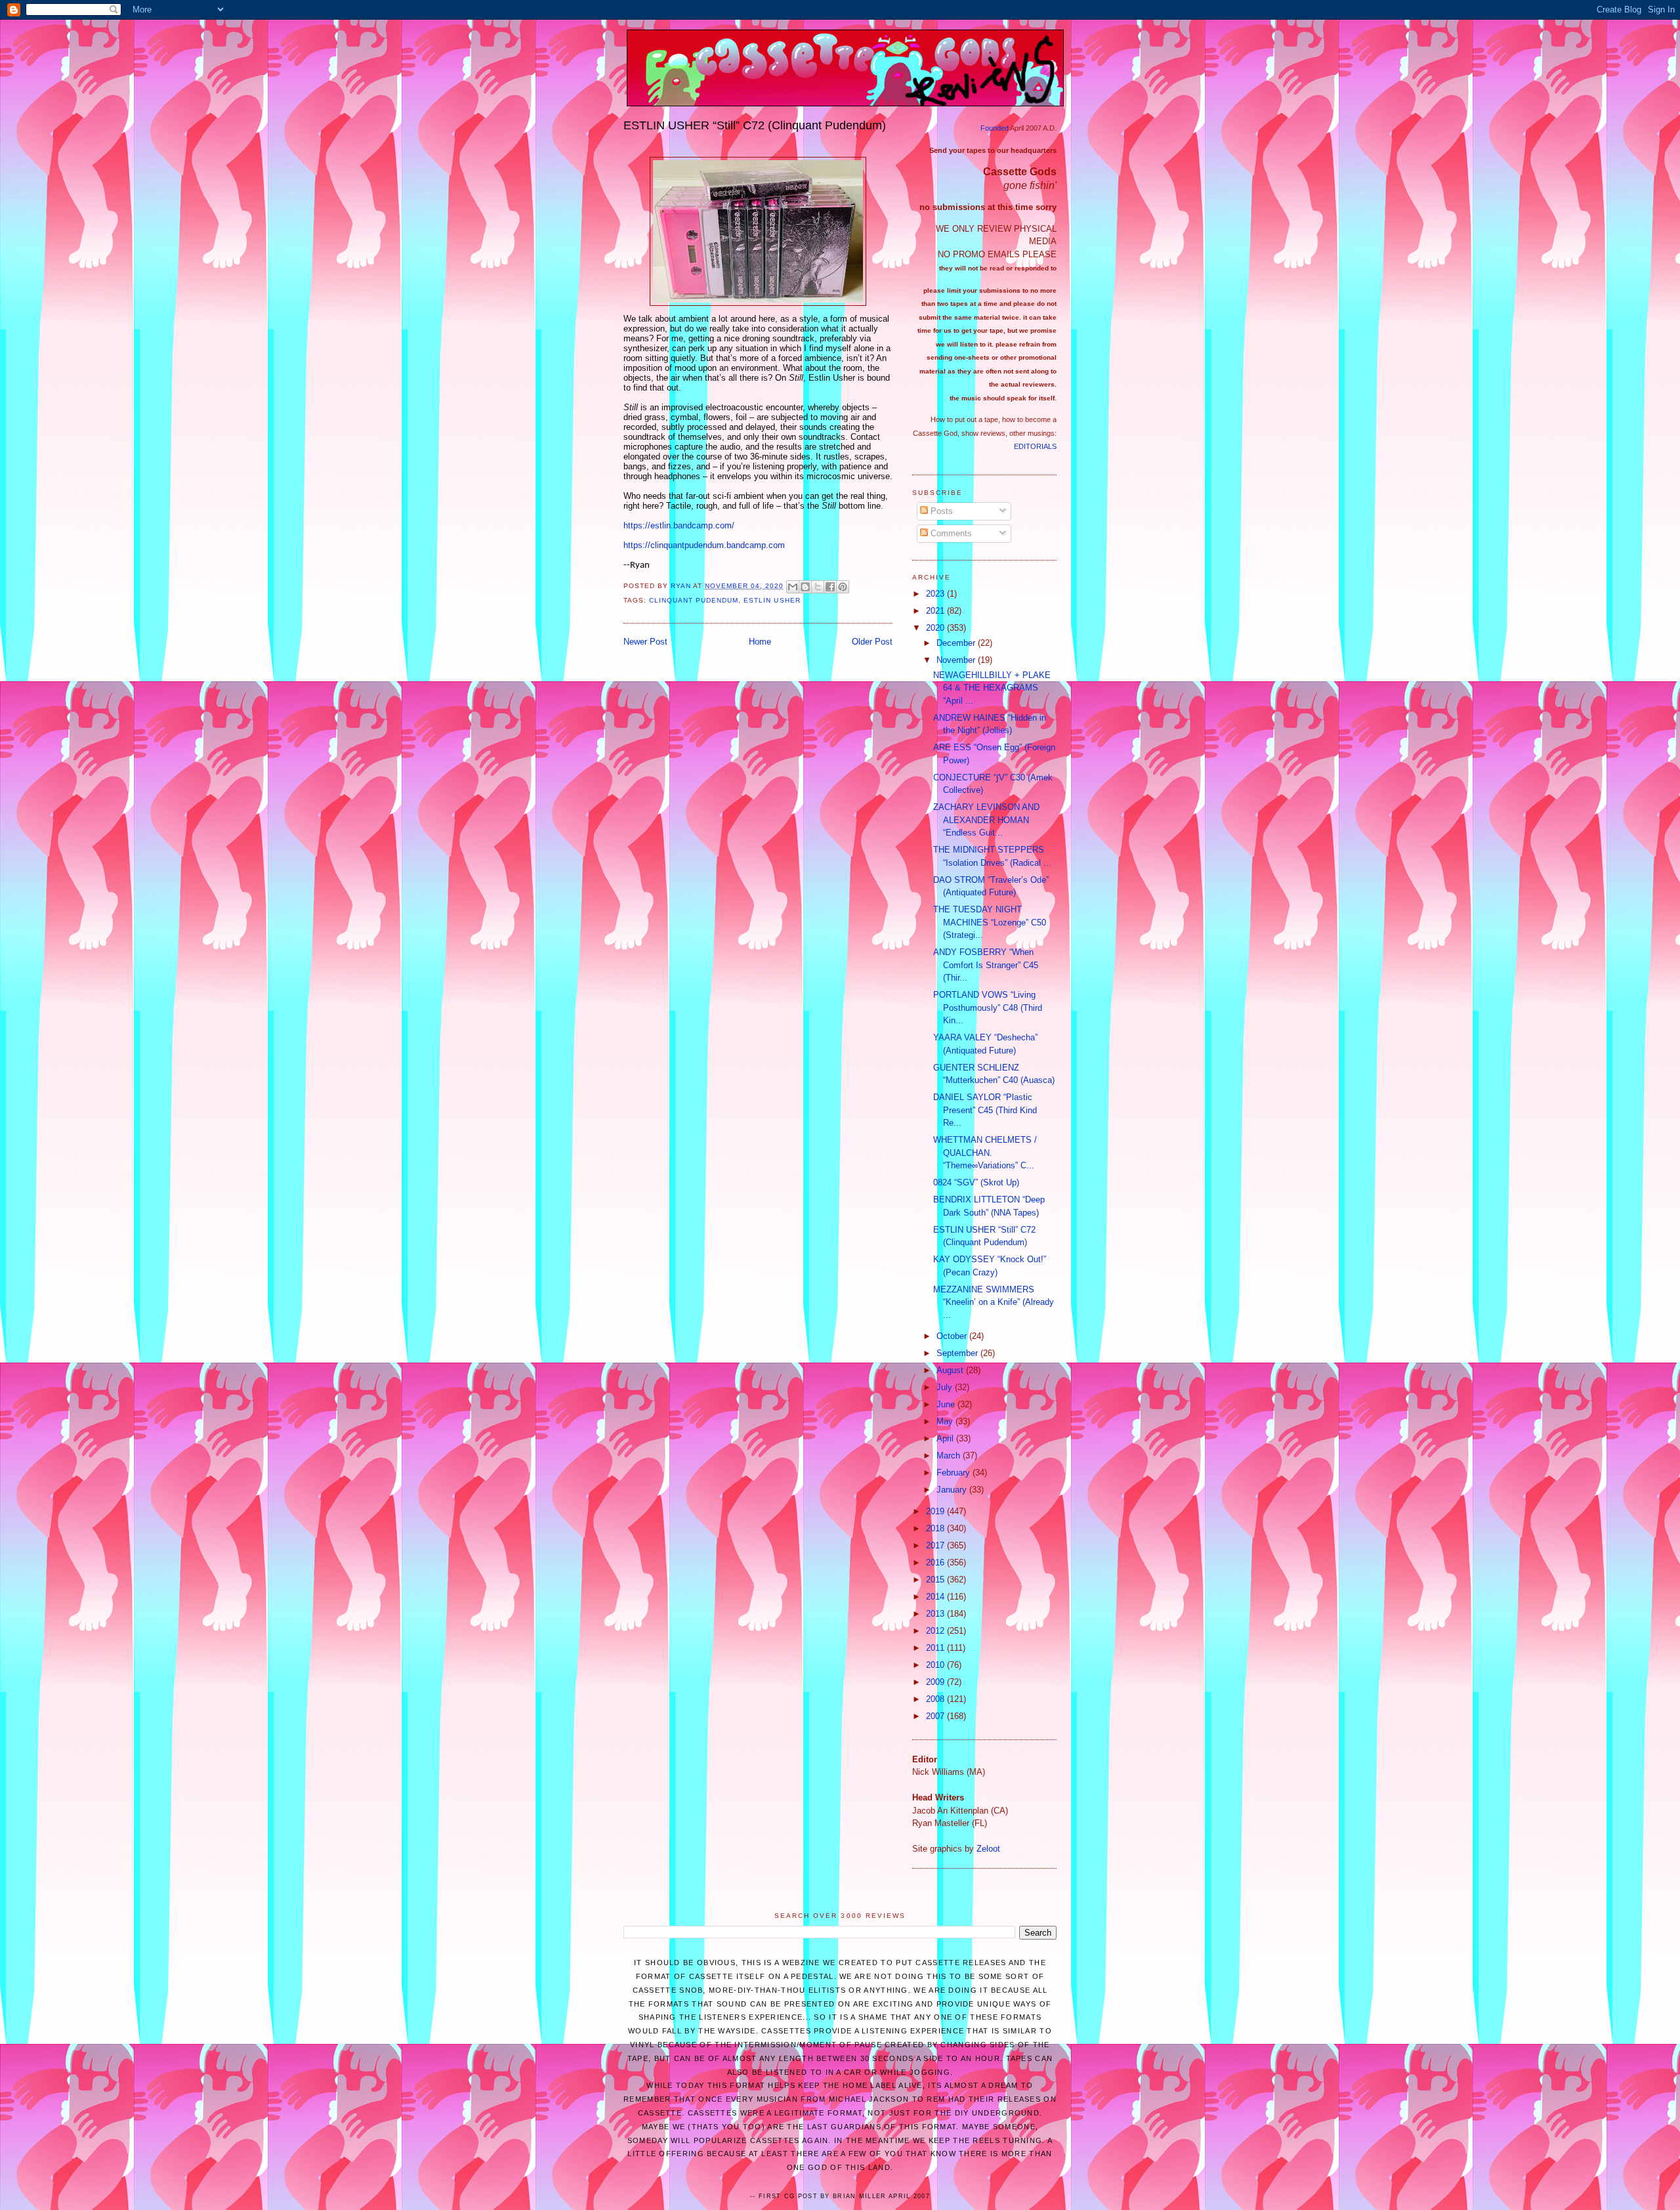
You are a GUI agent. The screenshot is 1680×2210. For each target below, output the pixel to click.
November (957, 660)
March (950, 1456)
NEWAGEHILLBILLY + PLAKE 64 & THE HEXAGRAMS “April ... (992, 688)
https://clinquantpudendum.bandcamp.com (704, 545)
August (951, 1370)
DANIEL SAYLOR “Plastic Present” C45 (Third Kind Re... (985, 1110)
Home (760, 642)
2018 (936, 1528)
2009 (936, 1682)
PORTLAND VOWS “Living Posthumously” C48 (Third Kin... (988, 1008)
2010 (936, 1665)
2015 (936, 1580)
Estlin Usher (772, 600)
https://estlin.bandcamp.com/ (679, 525)
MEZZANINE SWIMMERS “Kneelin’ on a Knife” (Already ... (994, 1302)
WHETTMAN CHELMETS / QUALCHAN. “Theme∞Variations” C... (985, 1153)
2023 (936, 594)
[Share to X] (818, 587)
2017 (936, 1545)
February (955, 1473)
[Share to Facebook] (830, 587)
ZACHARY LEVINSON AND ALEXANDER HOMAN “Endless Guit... (986, 820)
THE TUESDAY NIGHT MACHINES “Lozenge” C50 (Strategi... (990, 922)
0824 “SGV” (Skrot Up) (976, 1182)
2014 (936, 1597)
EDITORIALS (1035, 446)
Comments (950, 533)
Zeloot (988, 1849)
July (946, 1387)
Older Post (872, 642)
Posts (940, 511)
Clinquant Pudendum (694, 600)
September (958, 1353)
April (946, 1438)
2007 (936, 1716)
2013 (936, 1614)
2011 (936, 1648)
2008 (936, 1699)
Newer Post (645, 642)
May (946, 1421)
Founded (995, 128)
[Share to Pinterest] (843, 587)
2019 (936, 1511)
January (953, 1490)
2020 (936, 628)
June (947, 1404)
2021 (936, 611)
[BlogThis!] (805, 587)
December (957, 643)
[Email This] (793, 587)
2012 (936, 1631)
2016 (936, 1562)
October (953, 1336)
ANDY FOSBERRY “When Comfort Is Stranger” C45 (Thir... (986, 965)
